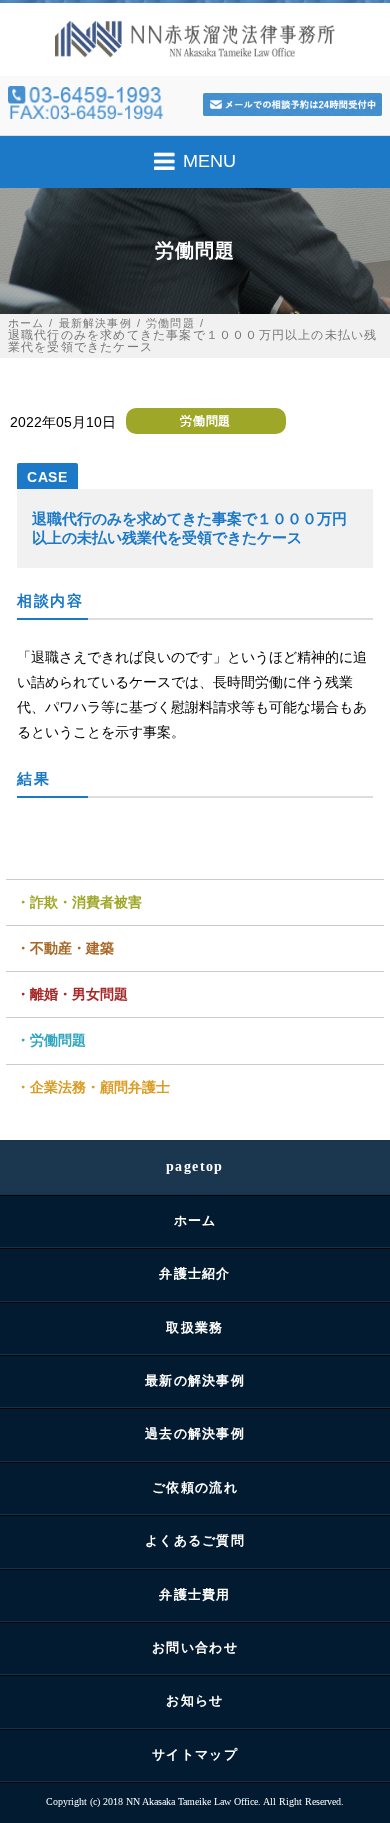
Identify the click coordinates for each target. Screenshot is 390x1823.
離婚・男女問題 (79, 994)
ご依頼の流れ (195, 1487)
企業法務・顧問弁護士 (100, 1087)
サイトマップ (195, 1754)
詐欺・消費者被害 (86, 902)
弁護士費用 (195, 1594)
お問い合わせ (195, 1647)
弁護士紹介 (195, 1273)
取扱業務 (194, 1327)
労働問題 (170, 323)
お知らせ (194, 1700)
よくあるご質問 (195, 1540)
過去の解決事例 (195, 1433)
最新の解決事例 (195, 1380)
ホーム (26, 323)
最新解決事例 (95, 323)
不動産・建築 (72, 948)
